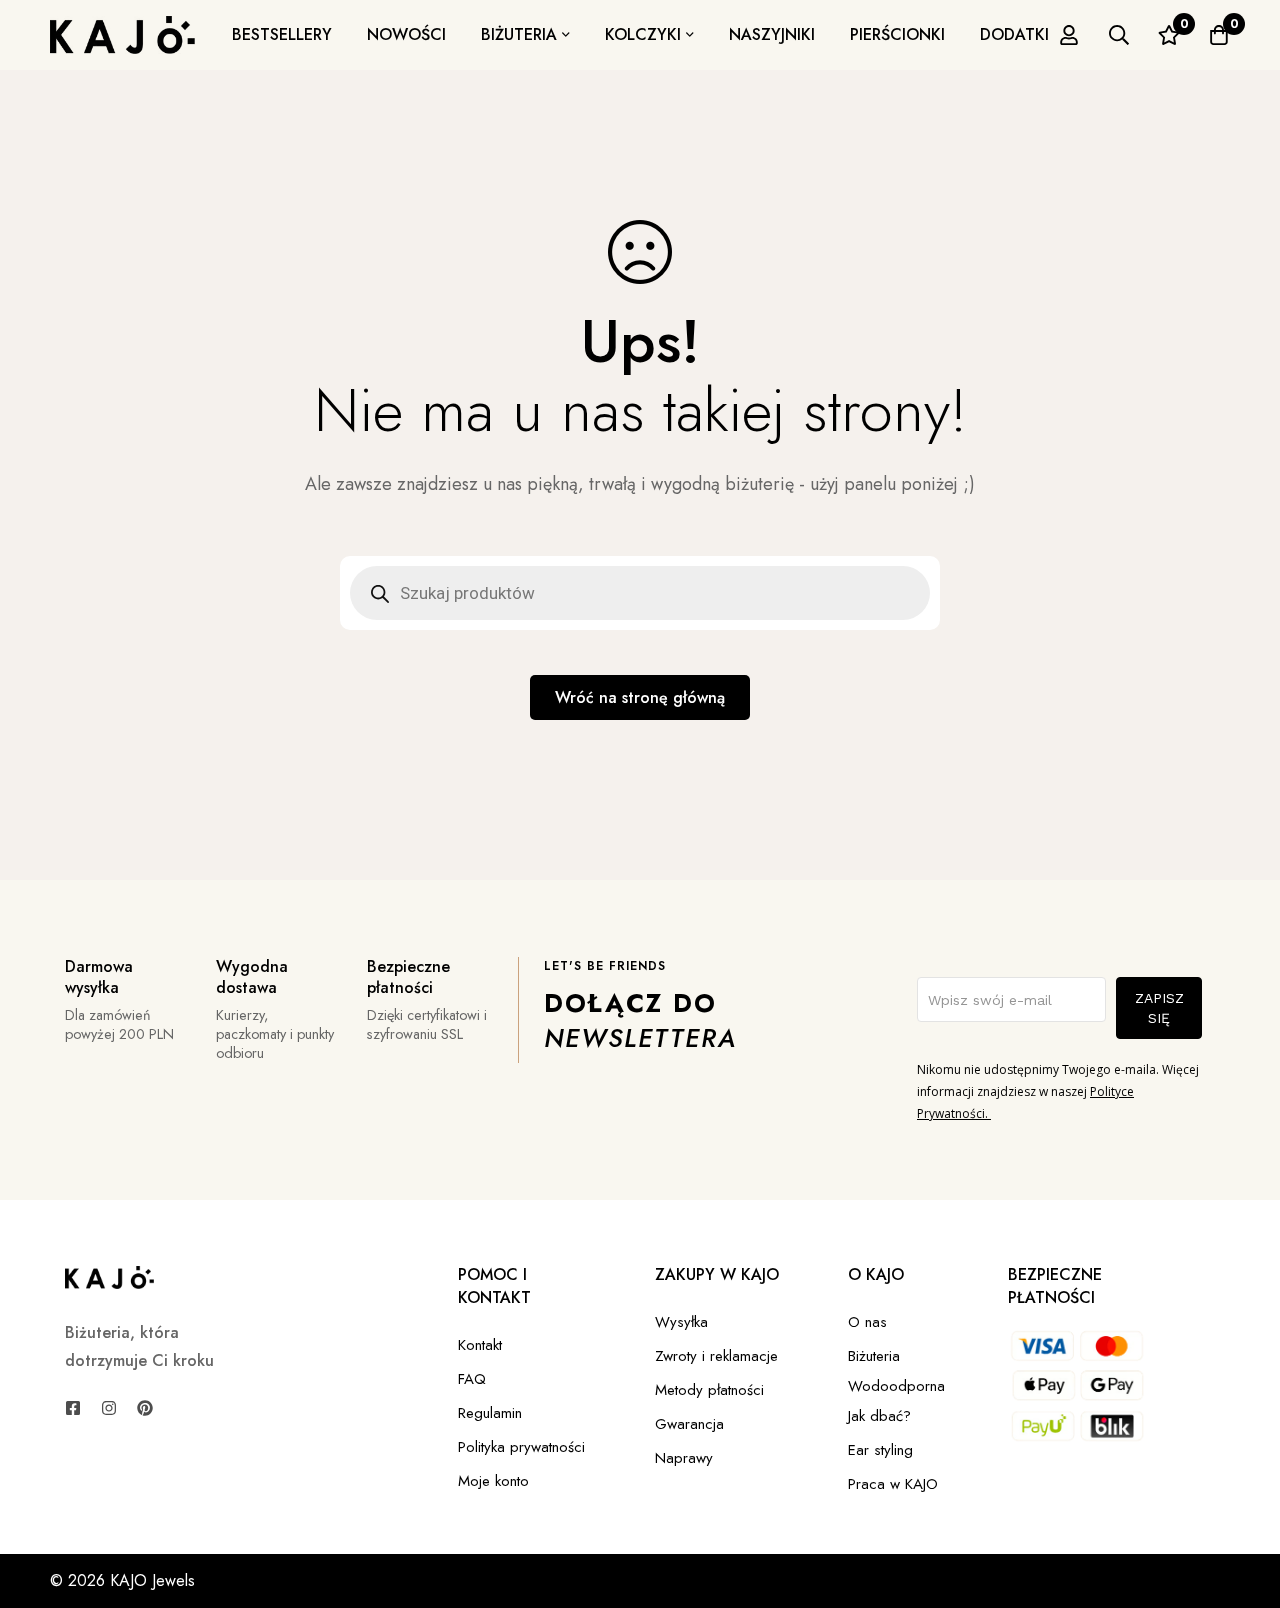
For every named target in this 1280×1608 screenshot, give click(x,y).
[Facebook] (73, 1408)
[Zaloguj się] (1069, 35)
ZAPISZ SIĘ (1159, 1008)
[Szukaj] (1119, 35)
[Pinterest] (145, 1408)
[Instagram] (109, 1408)
